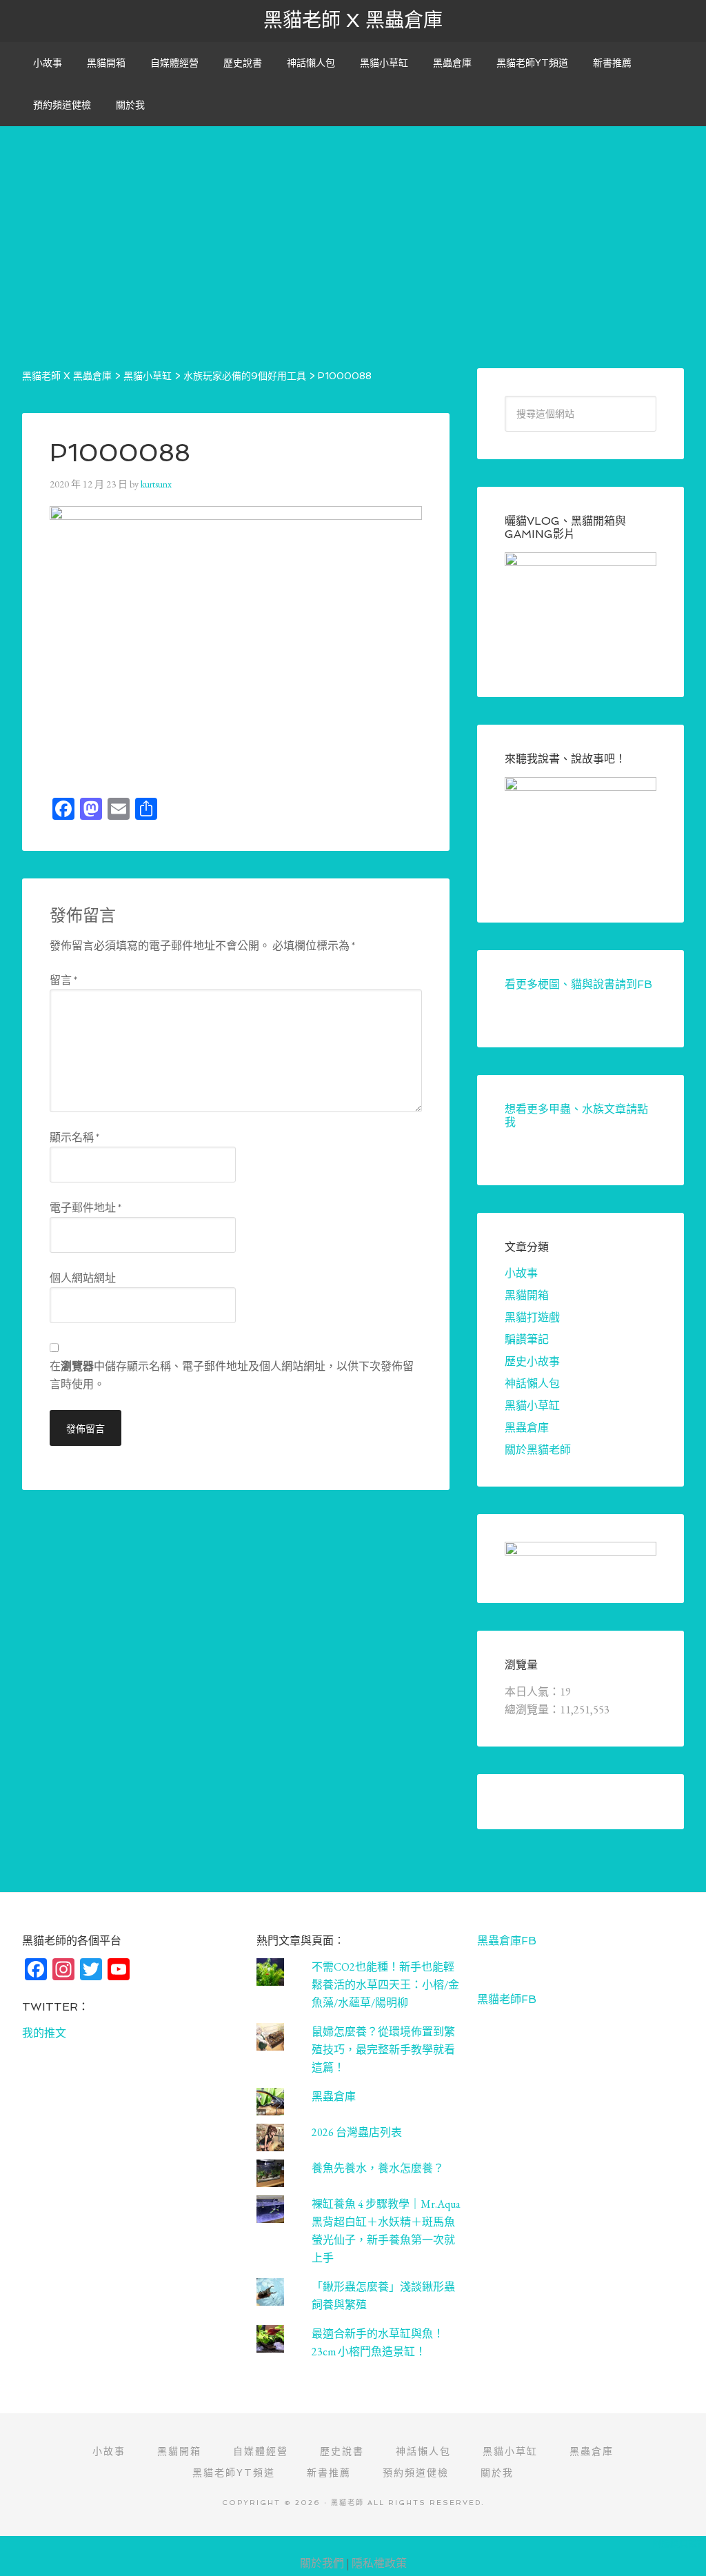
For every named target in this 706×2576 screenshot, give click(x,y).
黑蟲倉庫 (527, 1428)
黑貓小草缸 (532, 1406)
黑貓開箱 (527, 1295)
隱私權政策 (379, 2563)
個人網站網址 (83, 1278)
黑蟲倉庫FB (507, 1941)
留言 (63, 980)
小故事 (521, 1273)
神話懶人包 (532, 1383)
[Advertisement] (353, 223)
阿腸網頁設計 (679, 2543)
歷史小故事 (532, 1361)
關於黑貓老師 (538, 1450)
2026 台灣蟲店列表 (357, 2132)
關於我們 (322, 2563)
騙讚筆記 (527, 1339)
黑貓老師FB (507, 1999)
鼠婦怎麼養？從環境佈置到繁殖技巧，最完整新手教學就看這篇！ (383, 2050)
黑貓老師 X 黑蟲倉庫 (353, 20)
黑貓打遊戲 (532, 1317)
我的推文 (44, 2033)
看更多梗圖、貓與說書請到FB (578, 984)
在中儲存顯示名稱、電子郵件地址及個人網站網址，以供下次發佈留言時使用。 (232, 1375)
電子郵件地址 (85, 1208)
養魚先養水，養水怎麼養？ (378, 2168)
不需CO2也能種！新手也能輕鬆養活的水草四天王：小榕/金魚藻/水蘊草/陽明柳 (385, 1985)
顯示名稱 (74, 1137)
